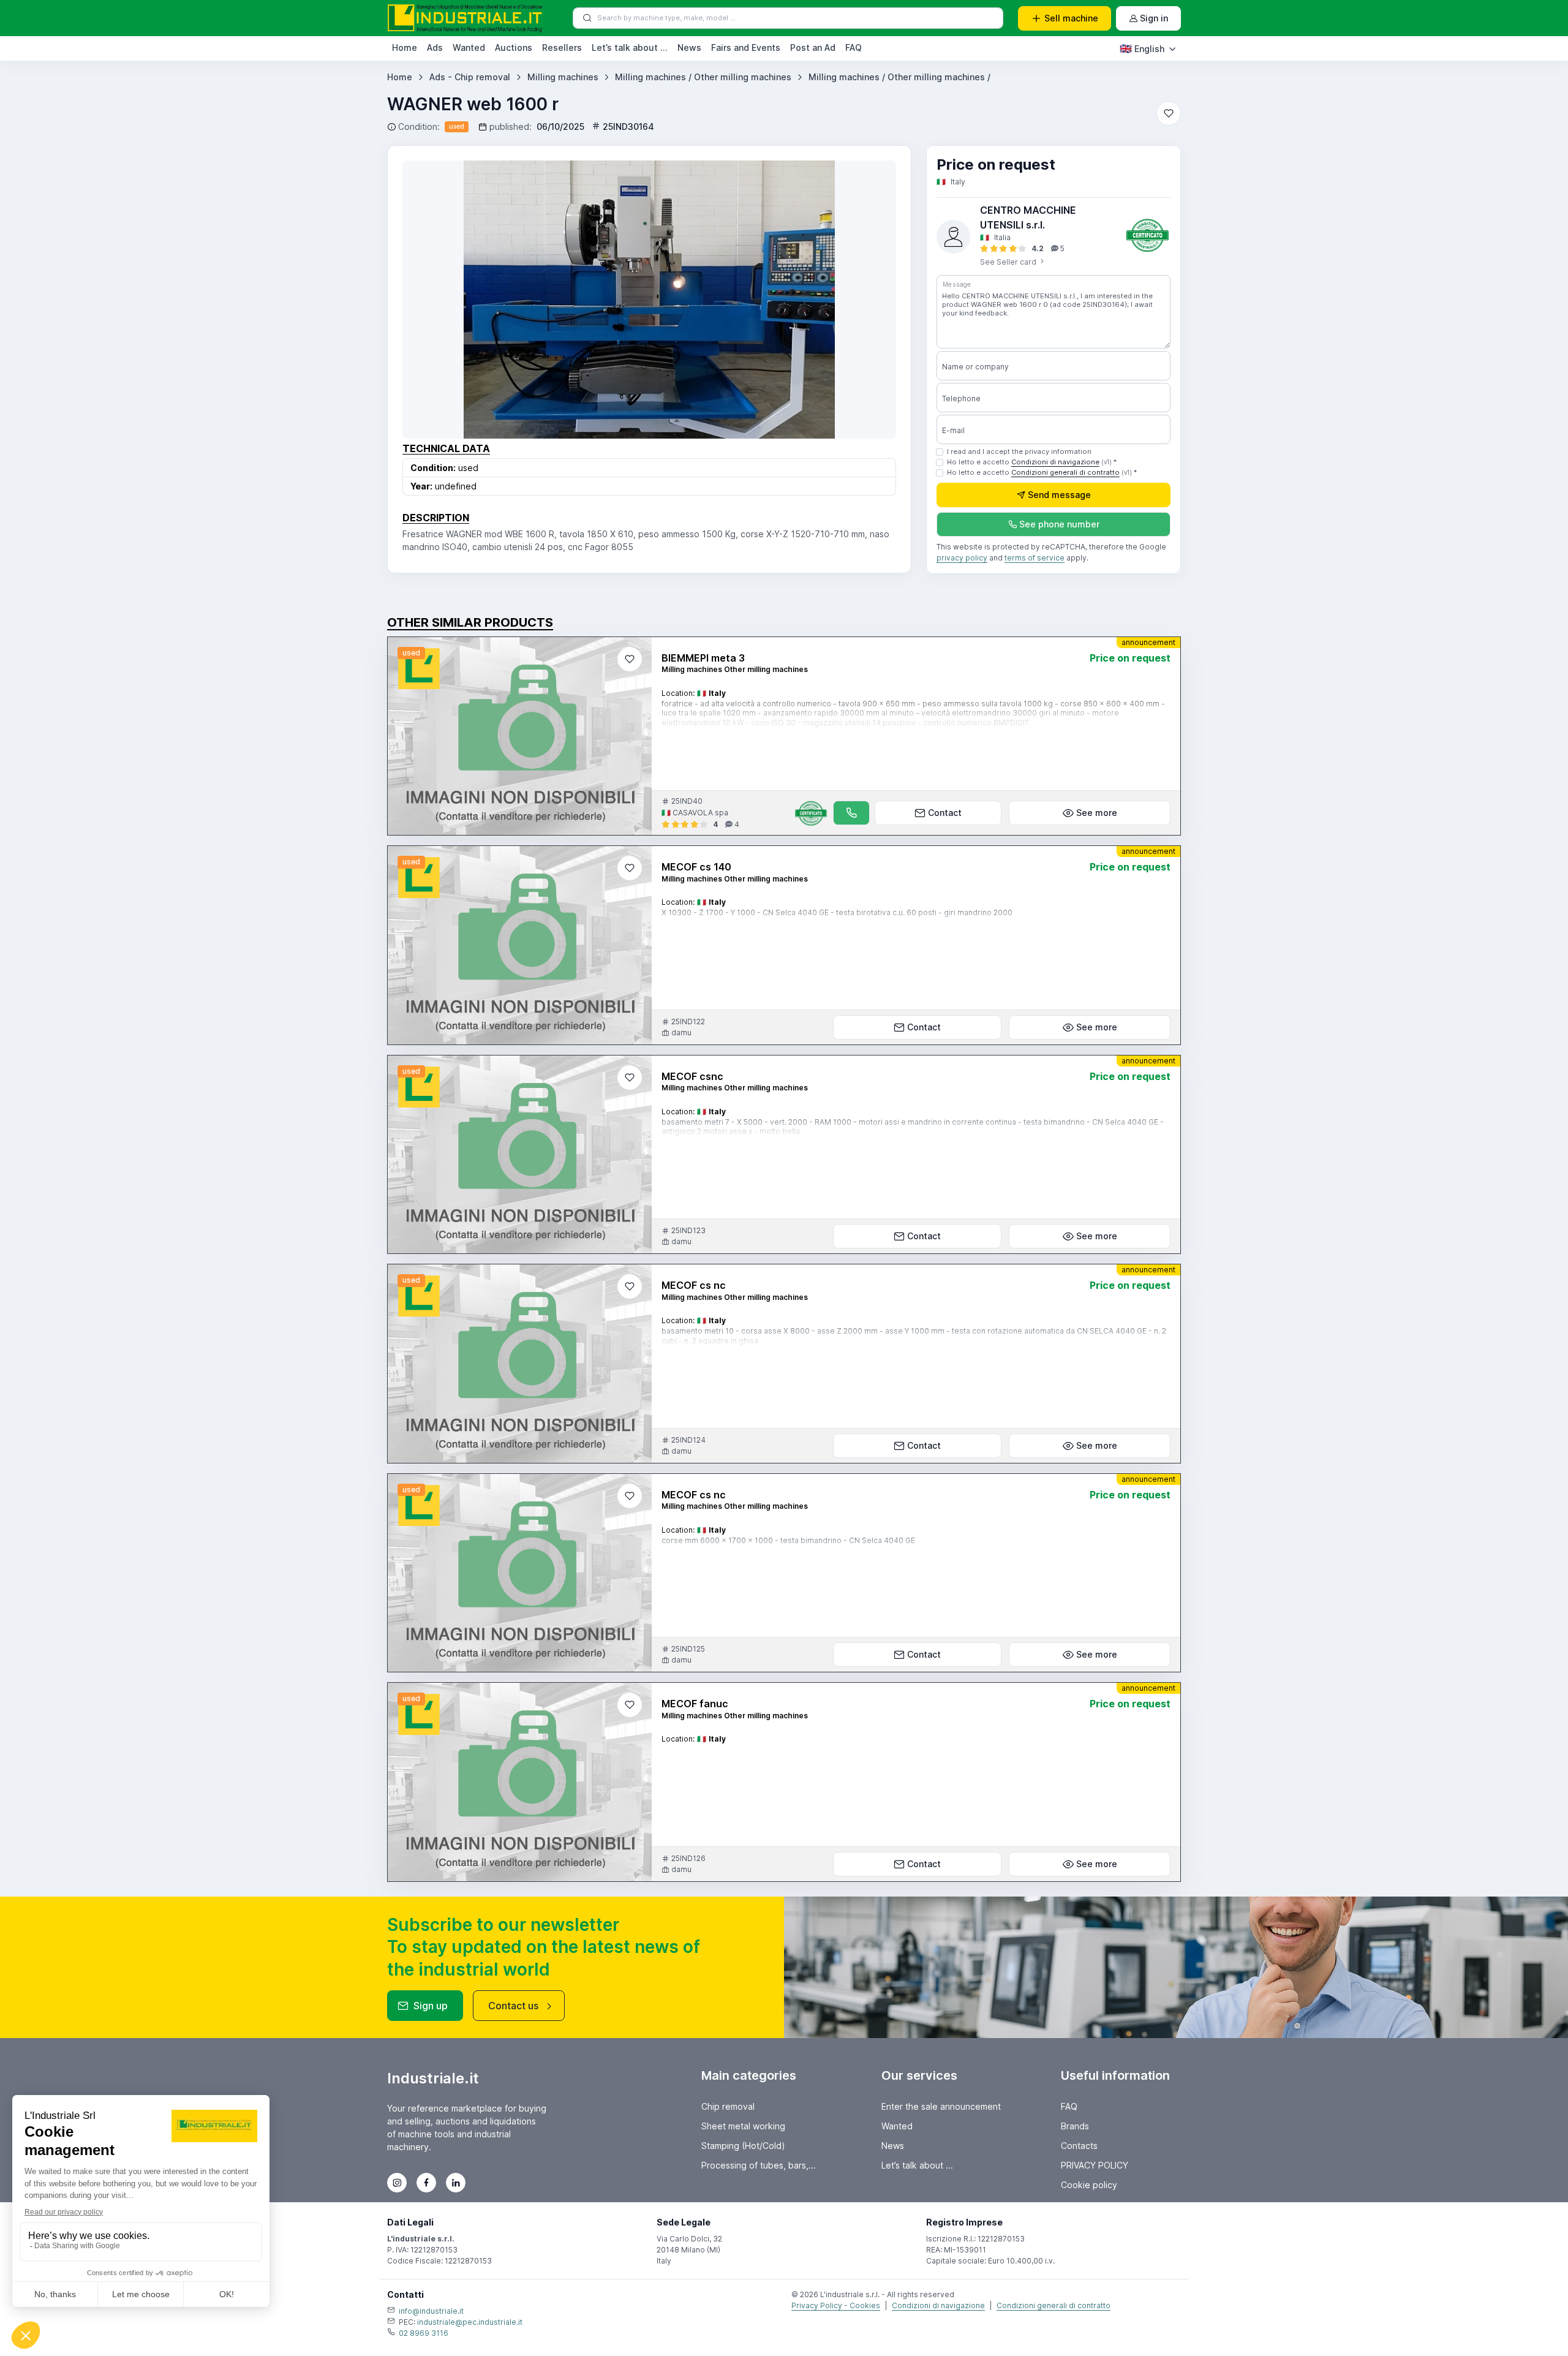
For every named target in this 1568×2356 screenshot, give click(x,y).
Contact (945, 813)
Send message (1059, 495)
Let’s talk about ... (630, 47)
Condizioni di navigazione (1055, 462)
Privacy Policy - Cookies (836, 2305)
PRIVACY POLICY (1095, 2165)
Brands (1075, 2126)
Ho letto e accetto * (1032, 462)
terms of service (1035, 558)
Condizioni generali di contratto (1065, 472)
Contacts (1079, 2146)
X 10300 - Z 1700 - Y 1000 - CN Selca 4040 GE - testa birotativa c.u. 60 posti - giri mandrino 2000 (837, 912)
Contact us (513, 2006)
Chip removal (728, 2106)
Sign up (431, 2006)
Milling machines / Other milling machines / (899, 77)
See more (1097, 813)
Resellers (562, 47)
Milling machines (563, 77)
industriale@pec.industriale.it (470, 2322)
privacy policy (962, 558)
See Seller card (1009, 262)
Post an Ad (813, 47)
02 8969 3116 (424, 2333)
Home (405, 47)
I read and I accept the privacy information (1019, 451)
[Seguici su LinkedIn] (456, 2183)
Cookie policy (1089, 2185)
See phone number (1059, 524)
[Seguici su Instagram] (397, 2183)
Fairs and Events (746, 47)
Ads (435, 47)
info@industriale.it (431, 2311)
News (689, 47)
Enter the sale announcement (941, 2106)
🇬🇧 (1142, 48)
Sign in (1154, 18)
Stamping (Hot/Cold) (743, 2146)
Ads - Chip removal (470, 77)
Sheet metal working (743, 2126)
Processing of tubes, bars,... (759, 2165)
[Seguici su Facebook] (426, 2183)
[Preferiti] (1169, 113)
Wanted (469, 47)
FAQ (854, 47)
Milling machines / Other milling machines (703, 77)
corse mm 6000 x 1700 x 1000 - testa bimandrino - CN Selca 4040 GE (788, 1540)
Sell (1071, 18)
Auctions (514, 47)
